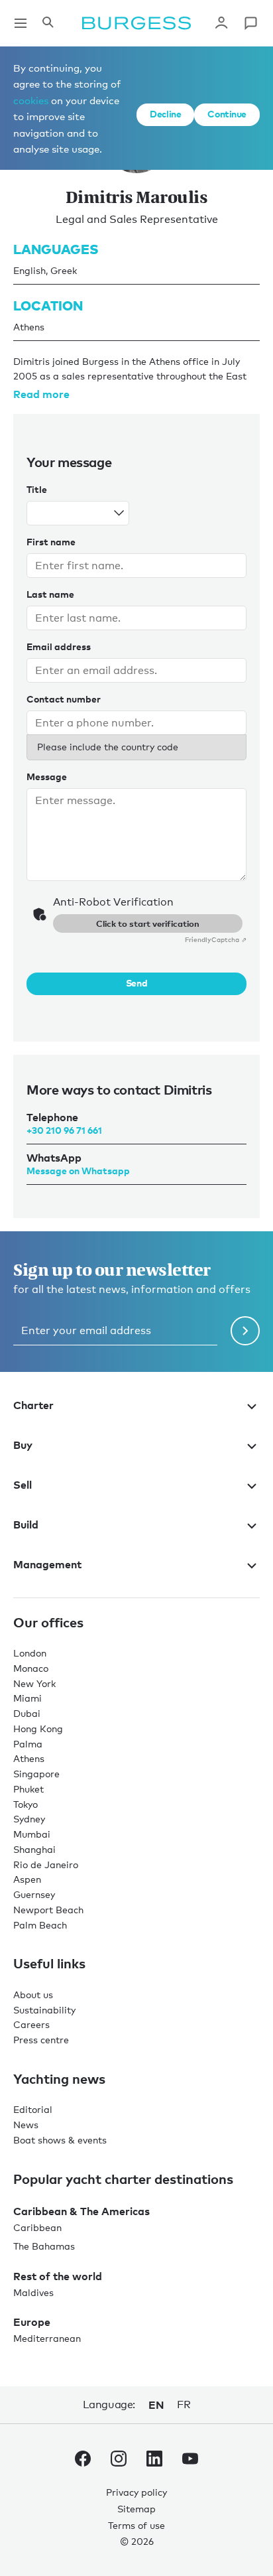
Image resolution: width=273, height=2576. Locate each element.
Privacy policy (136, 2492)
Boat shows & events (60, 2140)
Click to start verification (148, 923)
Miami (27, 1698)
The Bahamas (44, 2246)
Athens (29, 1758)
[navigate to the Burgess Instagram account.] (119, 2461)
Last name (50, 594)
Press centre (41, 2040)
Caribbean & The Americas (82, 2211)
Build (26, 1525)
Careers (31, 2024)
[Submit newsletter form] (245, 1331)
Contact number (64, 699)
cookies (31, 100)
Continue (227, 114)
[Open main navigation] (21, 23)
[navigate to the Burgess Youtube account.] (190, 2461)
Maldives (33, 2292)
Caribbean (37, 2227)
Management (47, 1564)
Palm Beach (40, 1925)
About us (33, 1995)
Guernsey (34, 1894)
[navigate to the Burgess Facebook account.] (83, 2461)
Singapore (36, 1774)
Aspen (27, 1879)
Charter (33, 1405)
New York (34, 1683)
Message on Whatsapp (78, 1171)
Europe (32, 2322)
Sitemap (136, 2509)
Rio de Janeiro (46, 1864)
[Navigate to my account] (221, 23)
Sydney (29, 1819)
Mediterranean (47, 2338)
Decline (165, 114)
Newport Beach (48, 1910)
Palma (28, 1744)
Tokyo (26, 1804)
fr (184, 2405)
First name (51, 542)
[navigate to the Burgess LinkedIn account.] (154, 2461)
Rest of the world (58, 2276)
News (26, 2125)
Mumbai (32, 1834)
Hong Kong (38, 1729)
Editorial (33, 2109)
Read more (41, 394)
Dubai (27, 1713)
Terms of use (136, 2525)
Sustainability (44, 2010)
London (30, 1653)
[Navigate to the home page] (136, 23)
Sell (23, 1485)
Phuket (28, 1789)
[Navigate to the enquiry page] (250, 23)
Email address (59, 646)
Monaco (31, 1668)
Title (37, 489)
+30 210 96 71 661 (64, 1130)
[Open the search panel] (48, 23)
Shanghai (34, 1849)
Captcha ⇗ (216, 939)
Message (47, 777)
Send (136, 983)
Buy (23, 1445)
